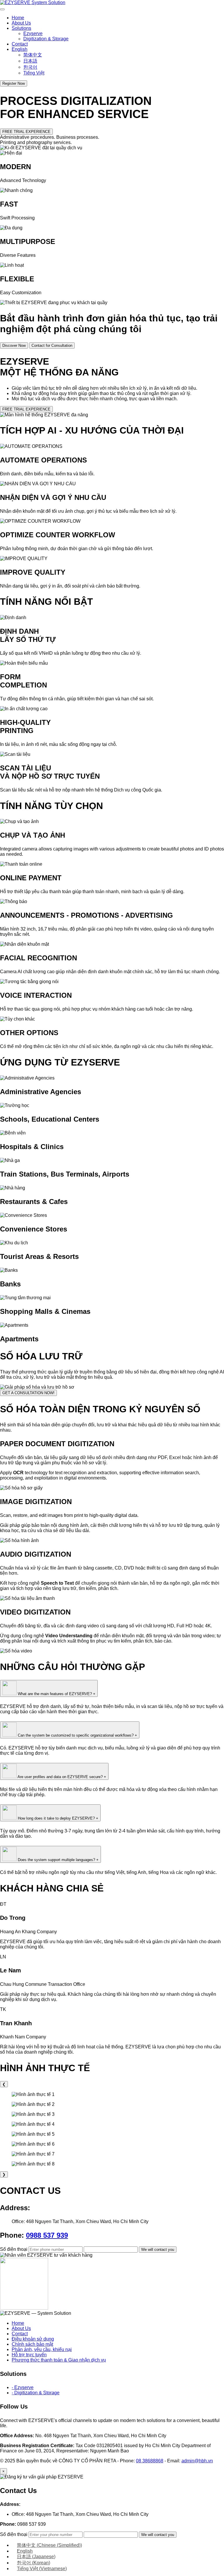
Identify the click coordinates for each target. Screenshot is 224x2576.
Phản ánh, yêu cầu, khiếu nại (42, 2349)
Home (18, 18)
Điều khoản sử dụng (33, 2339)
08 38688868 (150, 2461)
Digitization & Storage (46, 39)
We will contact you (158, 2250)
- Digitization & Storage (36, 2393)
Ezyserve (33, 33)
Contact (20, 44)
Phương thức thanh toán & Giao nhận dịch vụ (59, 2360)
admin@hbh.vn (197, 2461)
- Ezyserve (23, 2387)
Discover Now (14, 345)
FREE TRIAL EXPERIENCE (26, 132)
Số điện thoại (14, 2249)
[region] (112, 2129)
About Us (21, 23)
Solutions (21, 28)
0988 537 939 (47, 2235)
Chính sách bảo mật (32, 2344)
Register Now (14, 83)
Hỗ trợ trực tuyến (29, 2355)
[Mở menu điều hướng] (2, 9)
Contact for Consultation (52, 345)
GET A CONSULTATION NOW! (28, 1393)
